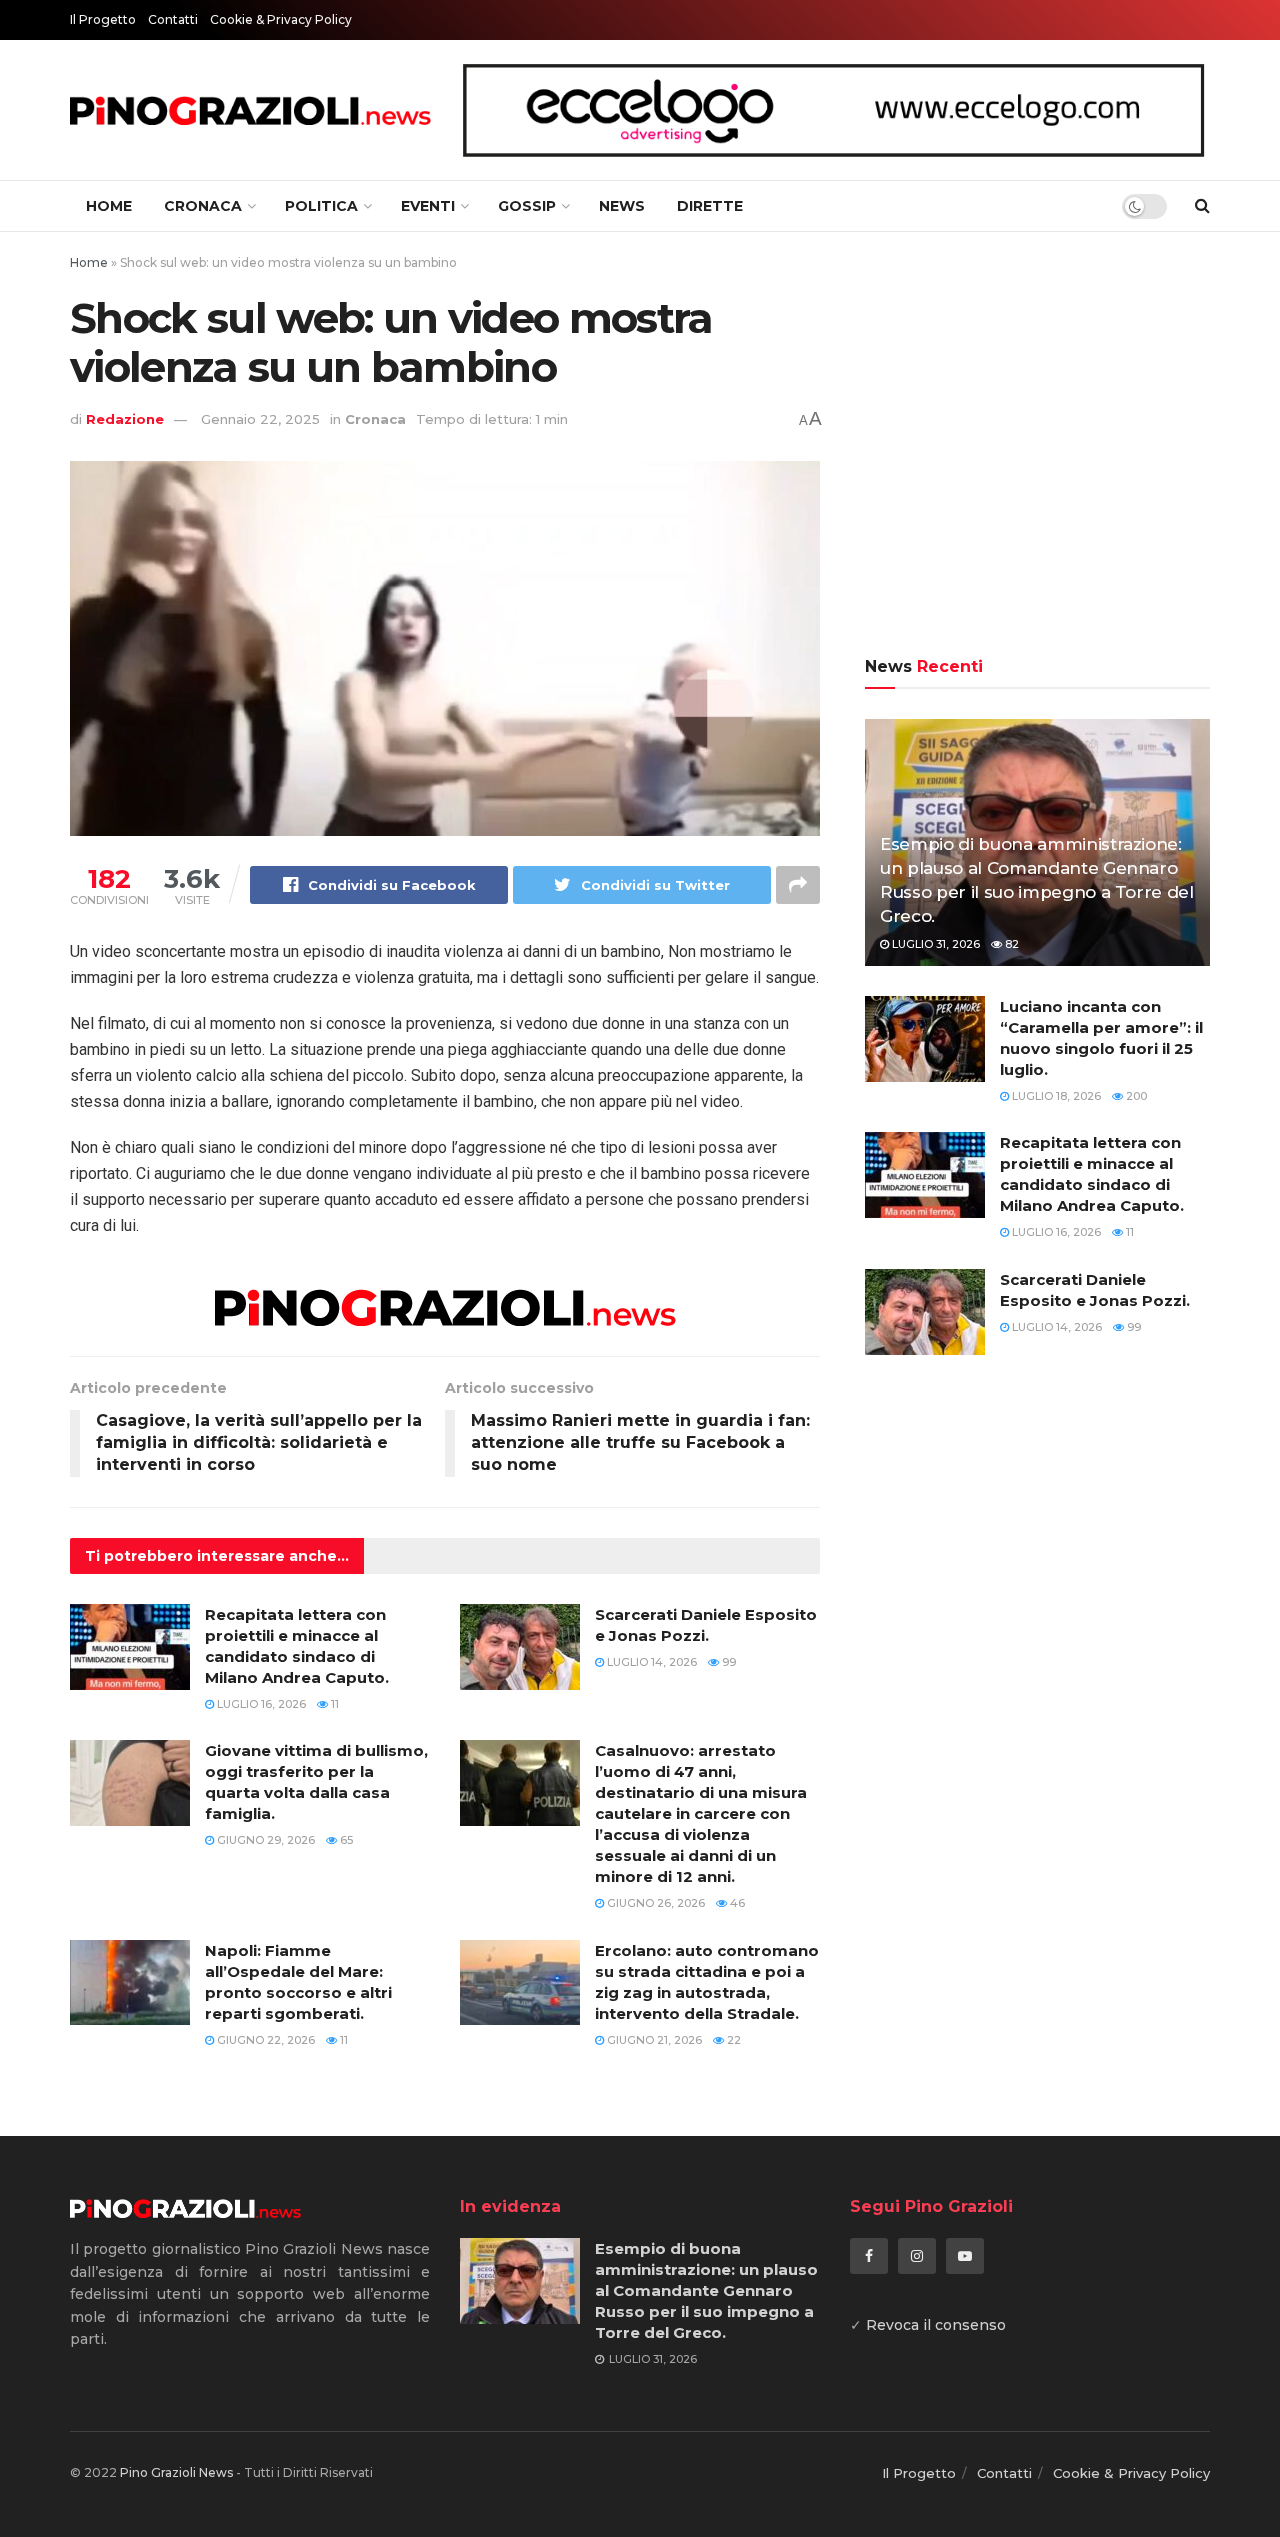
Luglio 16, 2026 (260, 1704)
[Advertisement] (1037, 447)
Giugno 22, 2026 (264, 2040)
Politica (321, 206)
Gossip (527, 206)
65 (345, 1840)
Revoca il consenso (936, 2325)
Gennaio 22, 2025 (260, 419)
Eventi (428, 206)
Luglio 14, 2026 (650, 1662)
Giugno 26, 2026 (654, 1903)
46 (736, 1903)
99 (727, 1662)
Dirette (710, 206)
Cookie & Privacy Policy (281, 19)
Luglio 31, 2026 (934, 944)
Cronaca (203, 206)
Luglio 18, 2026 (1055, 1096)
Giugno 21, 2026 (653, 2040)
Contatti (173, 19)
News (622, 206)
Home (109, 206)
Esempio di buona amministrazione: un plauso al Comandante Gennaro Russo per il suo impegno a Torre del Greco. (706, 2290)
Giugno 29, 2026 (264, 1840)
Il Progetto (103, 19)
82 (1010, 944)
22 (732, 2040)
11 (333, 1704)
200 (1135, 1096)
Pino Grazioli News (176, 2472)
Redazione (125, 419)
